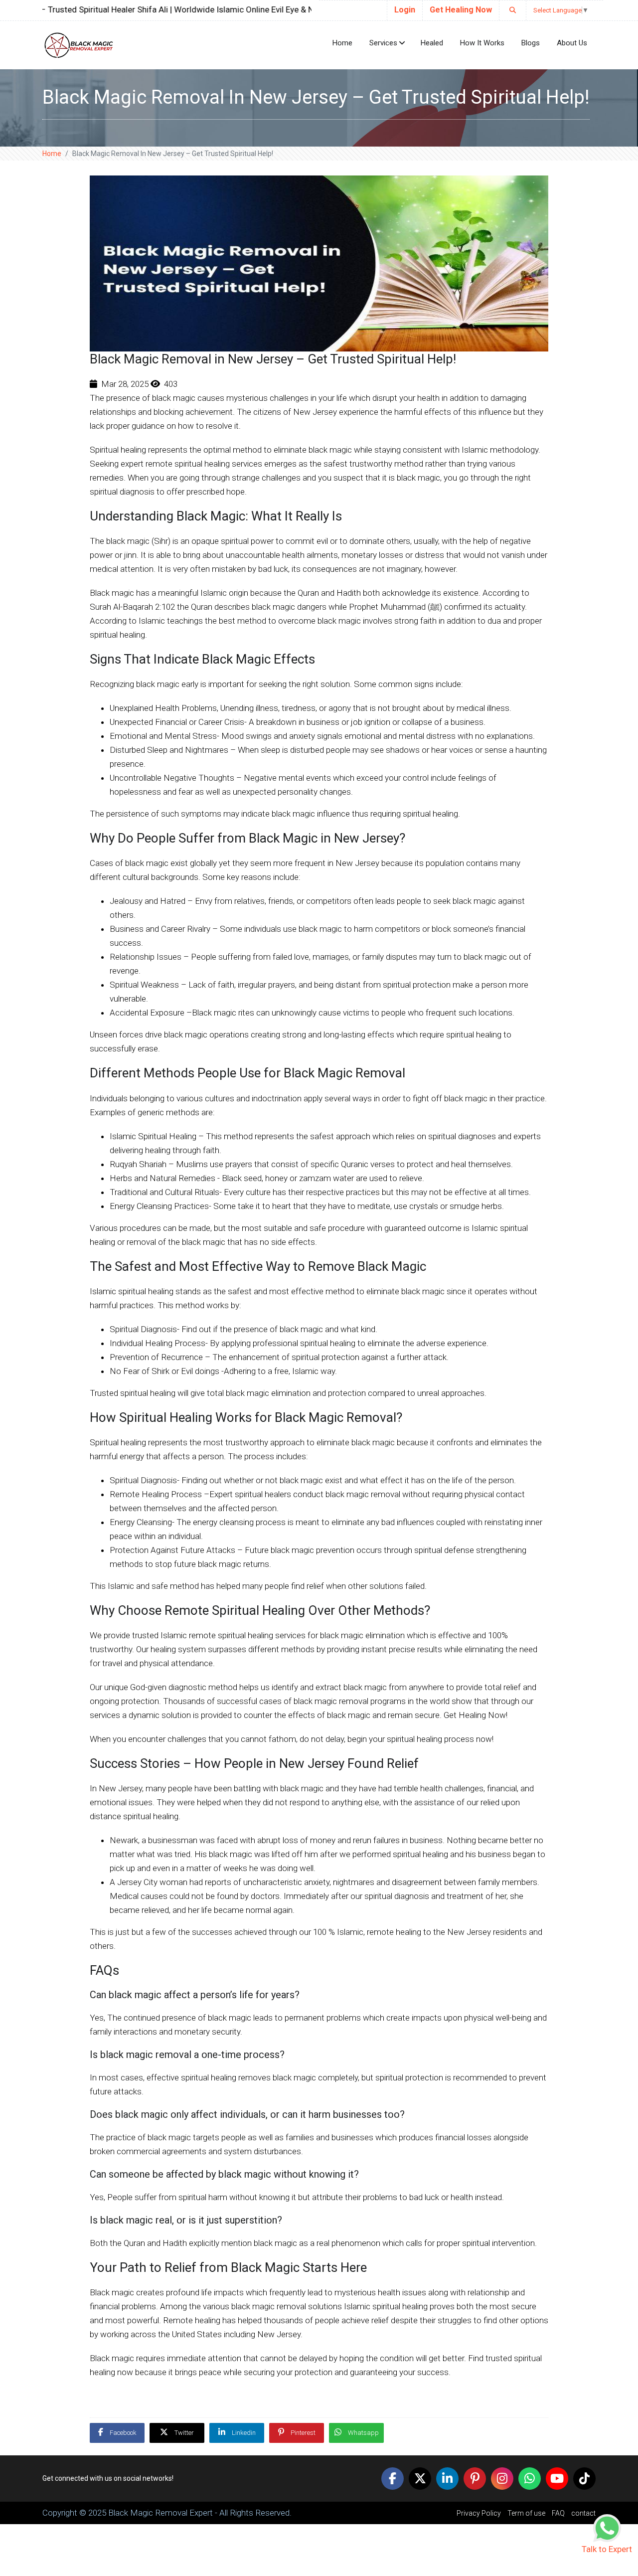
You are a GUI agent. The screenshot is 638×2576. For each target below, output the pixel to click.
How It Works (482, 43)
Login (405, 10)
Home (342, 43)
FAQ (559, 2513)
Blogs (531, 43)
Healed (432, 43)
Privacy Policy (479, 2513)
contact (583, 2513)
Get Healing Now (461, 10)
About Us (572, 43)
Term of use (527, 2513)
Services (383, 43)
